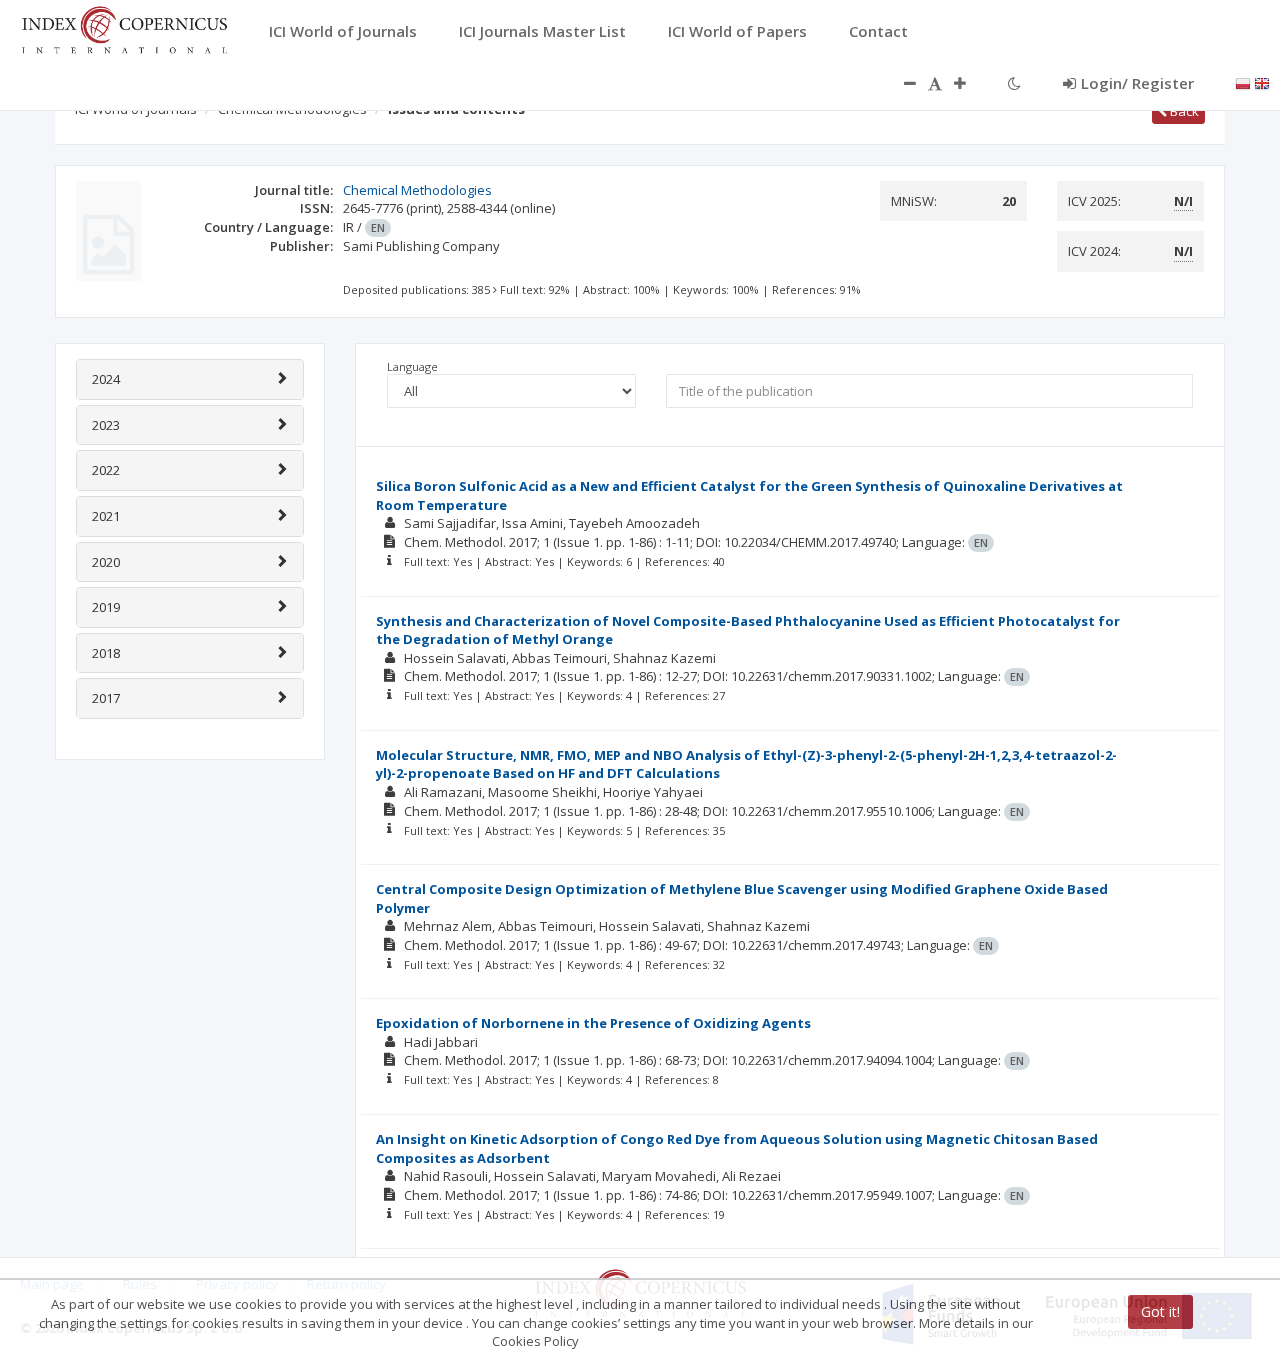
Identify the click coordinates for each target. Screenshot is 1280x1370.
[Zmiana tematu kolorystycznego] (1014, 83)
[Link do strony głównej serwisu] (124, 28)
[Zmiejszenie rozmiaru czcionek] (900, 83)
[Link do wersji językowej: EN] (1262, 82)
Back (1183, 111)
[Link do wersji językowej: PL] (1243, 82)
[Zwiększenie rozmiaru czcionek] (970, 83)
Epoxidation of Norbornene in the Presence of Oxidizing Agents (593, 1023)
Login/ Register (1137, 83)
